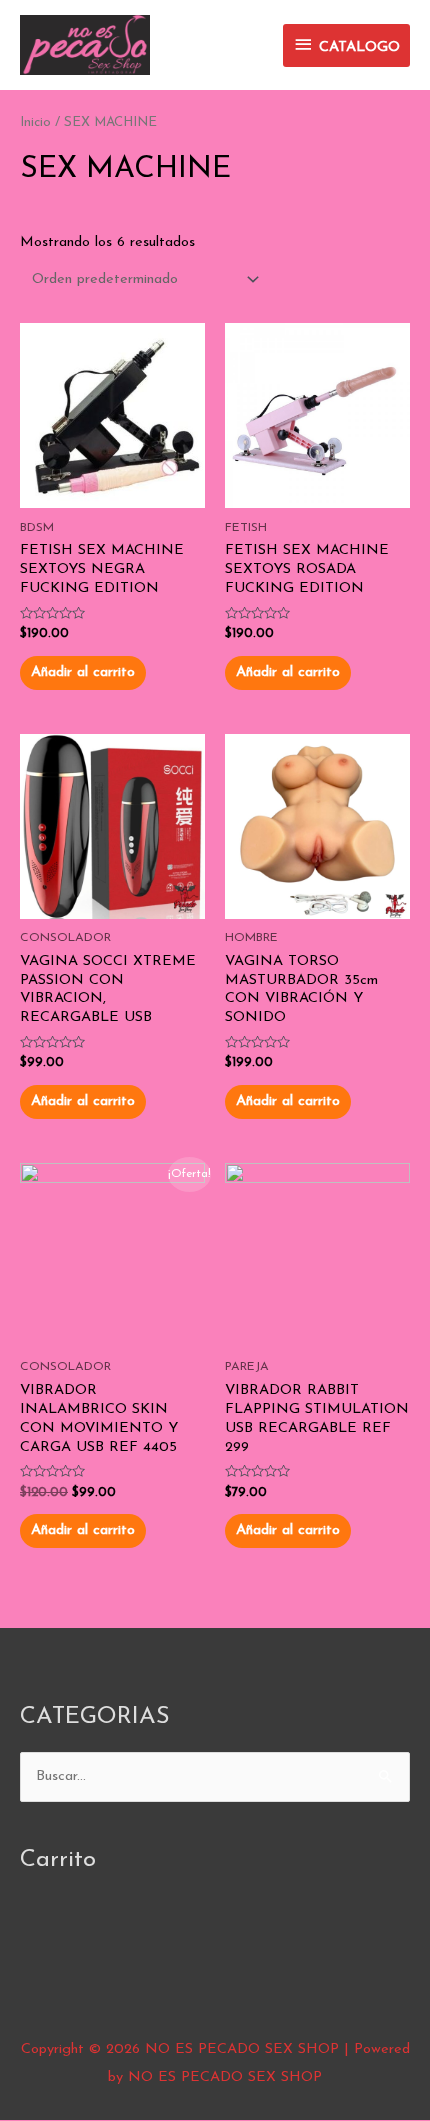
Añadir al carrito (83, 672)
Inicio (35, 122)
